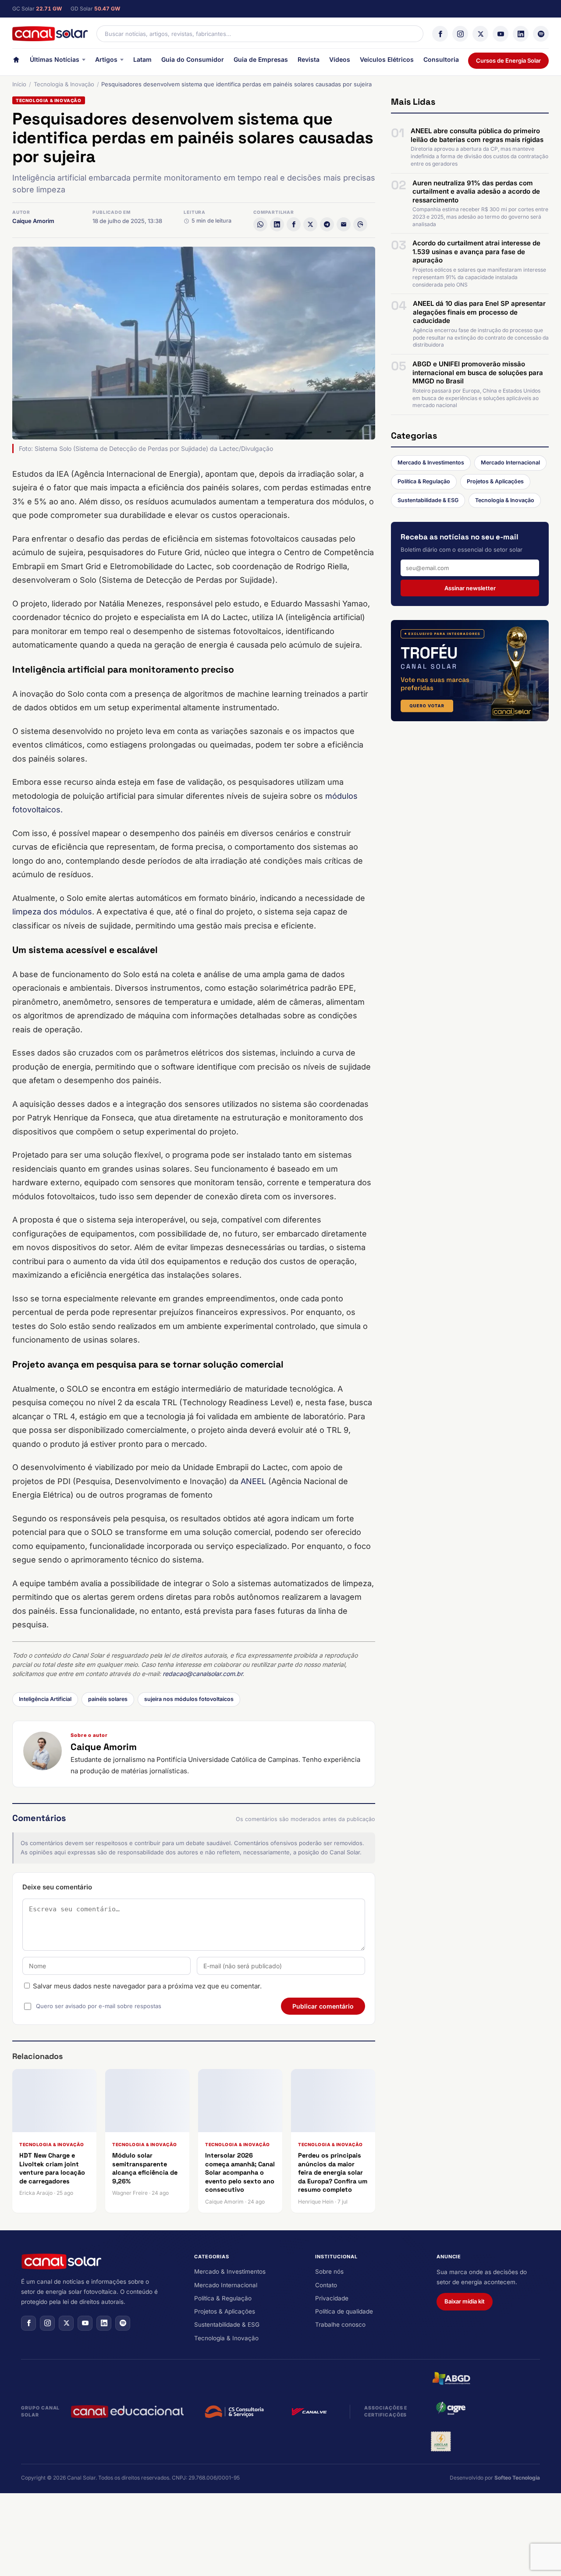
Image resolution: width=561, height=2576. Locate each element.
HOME (16, 62)
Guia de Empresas (261, 59)
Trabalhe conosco (340, 2324)
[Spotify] (541, 34)
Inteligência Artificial (45, 1699)
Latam (142, 59)
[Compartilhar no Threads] (360, 224)
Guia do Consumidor (193, 59)
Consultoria (441, 59)
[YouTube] (501, 34)
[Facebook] (440, 34)
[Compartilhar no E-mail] (344, 224)
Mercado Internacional (510, 462)
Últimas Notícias (55, 59)
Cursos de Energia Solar (508, 60)
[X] (480, 34)
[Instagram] (460, 34)
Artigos (106, 59)
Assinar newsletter (470, 588)
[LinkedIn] (521, 34)
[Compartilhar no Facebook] (294, 224)
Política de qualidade (344, 2311)
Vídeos (340, 59)
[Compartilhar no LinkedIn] (277, 224)
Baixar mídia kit (465, 2301)
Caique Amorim (33, 221)
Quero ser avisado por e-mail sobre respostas (99, 2006)
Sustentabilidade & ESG (428, 500)
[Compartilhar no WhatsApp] (260, 224)
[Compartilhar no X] (310, 224)
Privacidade (332, 2298)
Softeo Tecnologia (517, 2478)
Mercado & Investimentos (431, 462)
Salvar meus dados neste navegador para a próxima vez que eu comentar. (147, 1986)
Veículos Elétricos (387, 59)
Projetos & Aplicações (495, 481)
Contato (326, 2285)
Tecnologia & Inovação (64, 84)
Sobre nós (329, 2271)
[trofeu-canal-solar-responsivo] (470, 670)
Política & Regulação (424, 481)
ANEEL (253, 1481)
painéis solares (108, 1699)
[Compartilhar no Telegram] (327, 224)
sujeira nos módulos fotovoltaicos (189, 1699)
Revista (309, 59)
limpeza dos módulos (52, 912)
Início (19, 84)
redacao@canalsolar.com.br (202, 1674)
